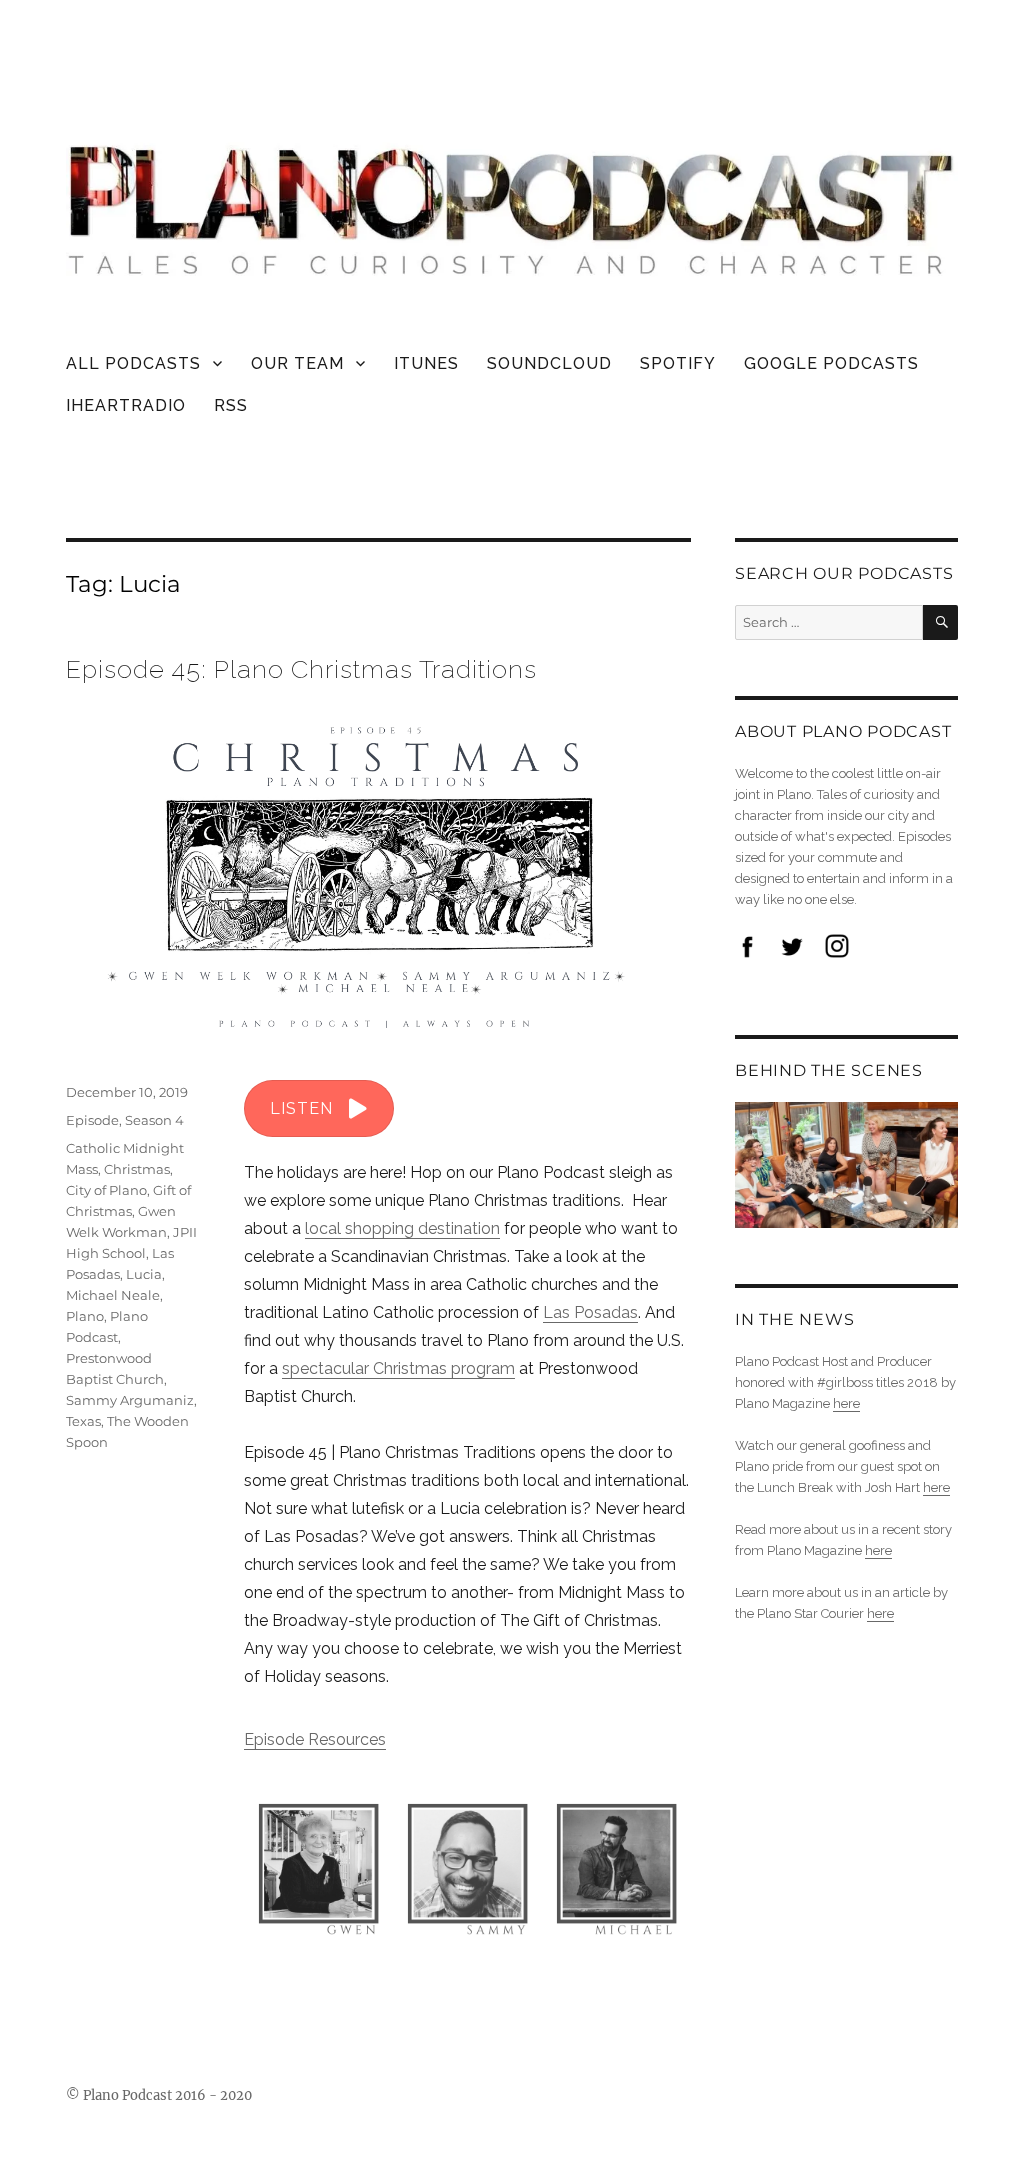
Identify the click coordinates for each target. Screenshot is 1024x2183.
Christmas (137, 1169)
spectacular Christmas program (398, 1368)
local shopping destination (402, 1228)
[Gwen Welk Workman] (318, 1863)
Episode (92, 1120)
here (846, 1403)
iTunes (426, 363)
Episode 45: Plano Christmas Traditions (301, 669)
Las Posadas (590, 1312)
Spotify (678, 363)
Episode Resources (315, 1739)
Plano (85, 1316)
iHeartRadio (126, 405)
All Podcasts (133, 363)
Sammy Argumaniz (130, 1400)
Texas (83, 1421)
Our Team (297, 363)
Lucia (144, 1274)
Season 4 (154, 1120)
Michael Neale (113, 1295)
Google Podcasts (831, 363)
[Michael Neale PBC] (616, 1863)
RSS (231, 405)
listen (301, 1108)
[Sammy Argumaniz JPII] (467, 1863)
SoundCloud (549, 363)
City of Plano (106, 1190)
